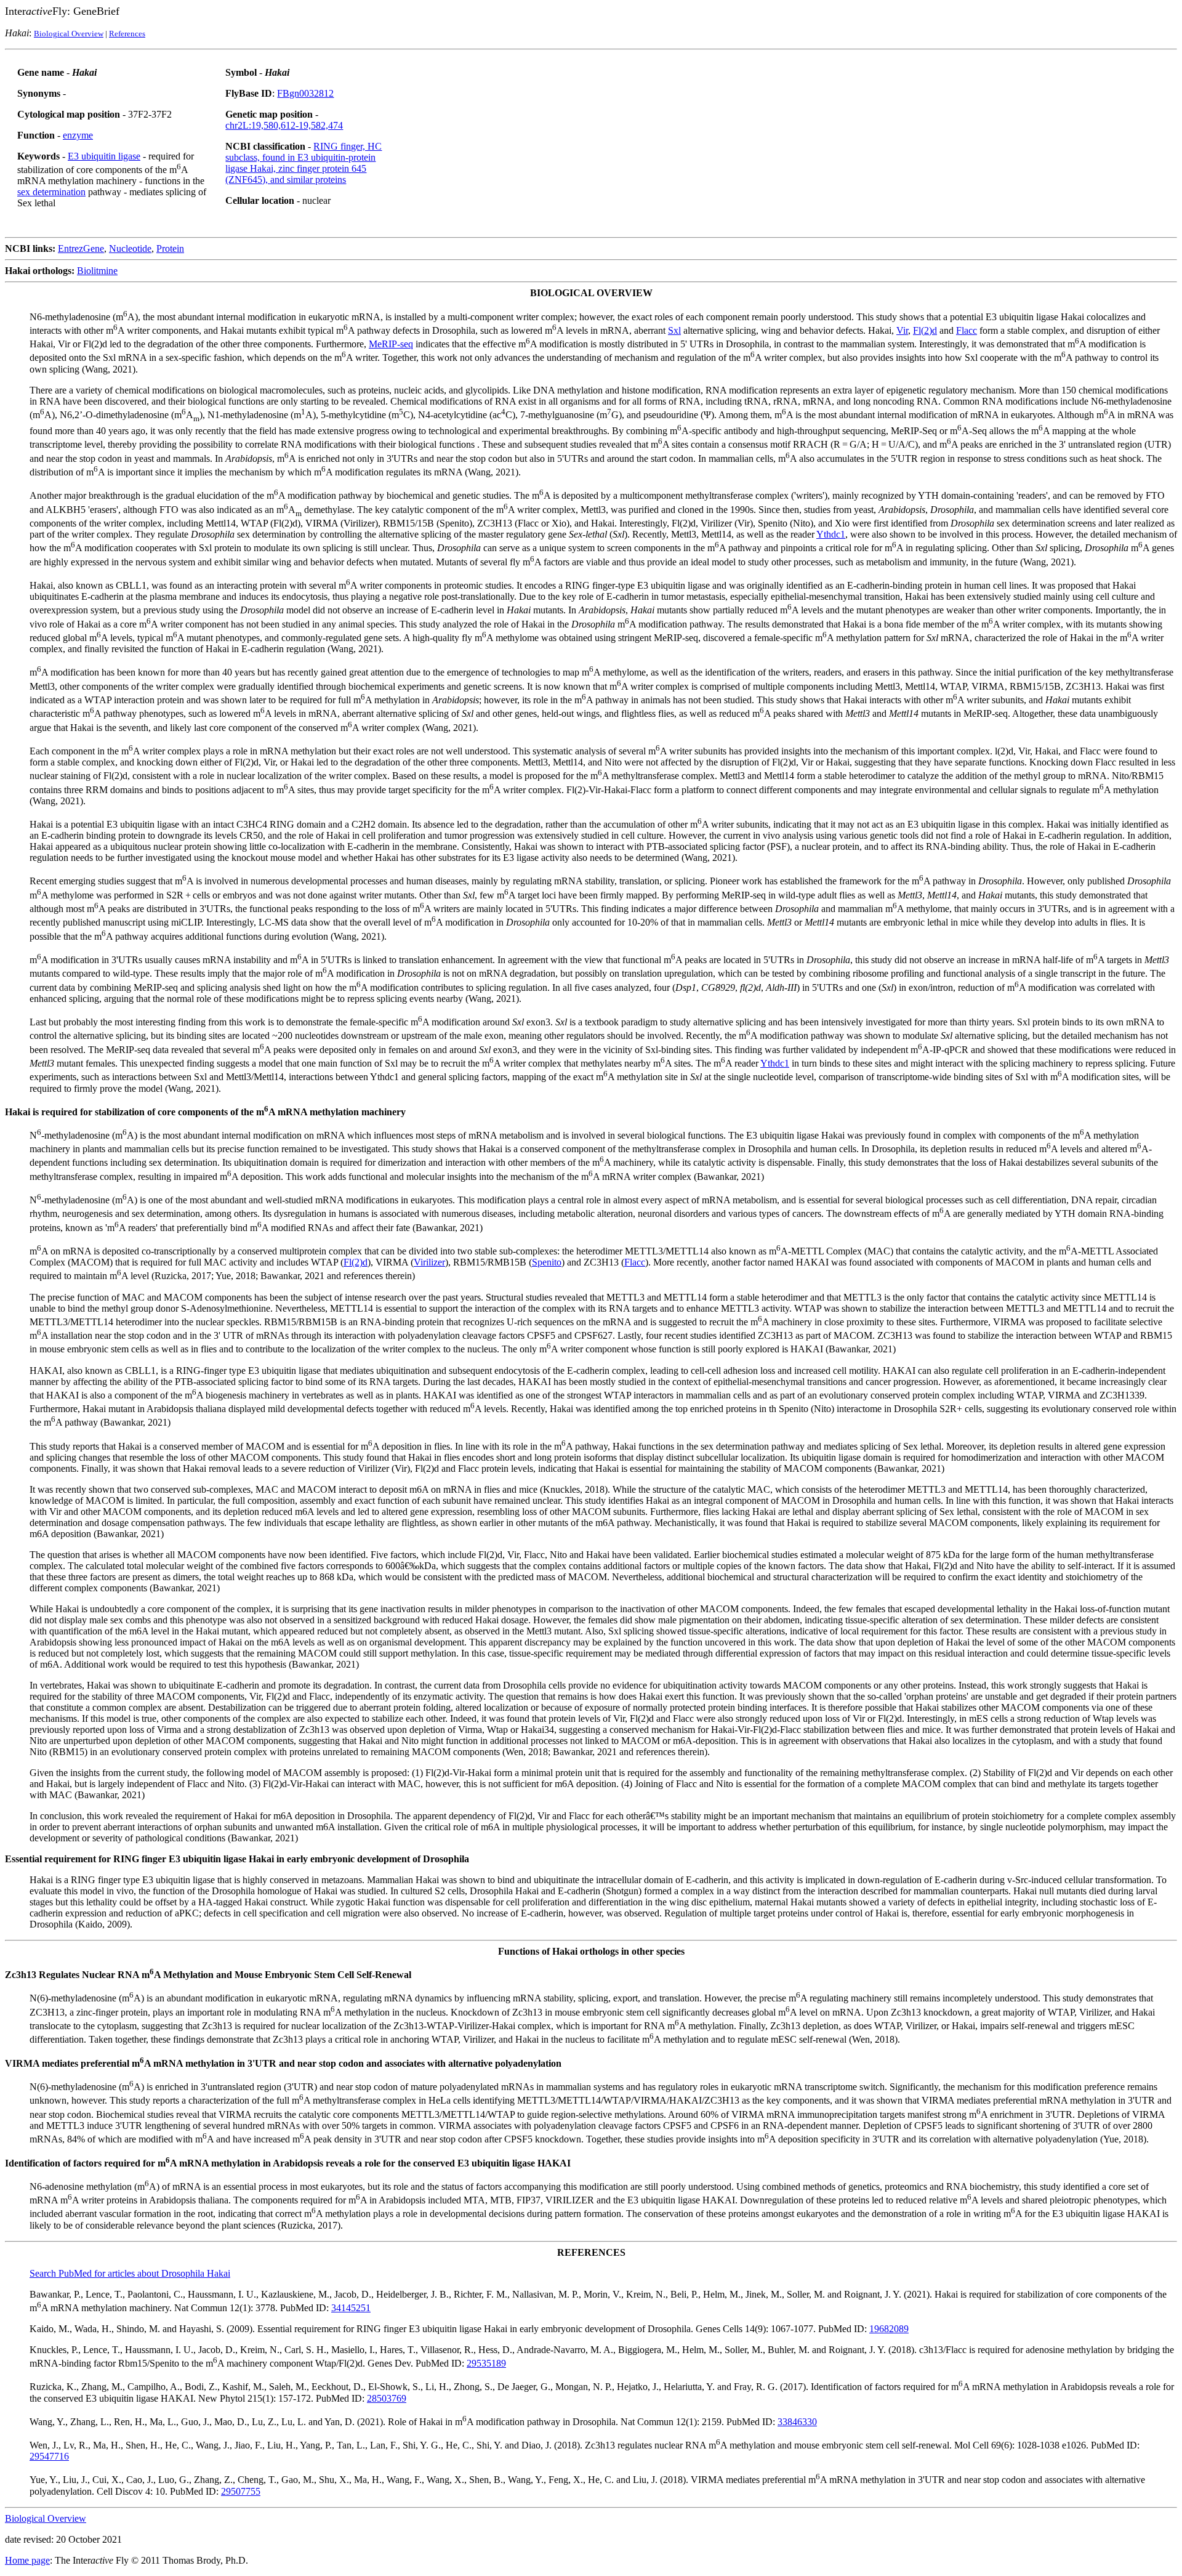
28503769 (387, 2398)
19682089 (889, 2329)
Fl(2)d (925, 330)
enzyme (78, 135)
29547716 (49, 2456)
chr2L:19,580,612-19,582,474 (284, 125)
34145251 (351, 2308)
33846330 (797, 2422)
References (127, 34)
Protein (170, 248)
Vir (902, 330)
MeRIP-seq (391, 344)
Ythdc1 (831, 534)
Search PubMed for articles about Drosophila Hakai (130, 2273)
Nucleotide (130, 248)
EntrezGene (81, 248)
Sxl (674, 330)
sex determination (51, 192)
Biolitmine (97, 271)
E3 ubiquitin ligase (104, 156)
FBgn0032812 (305, 93)
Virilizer (429, 1262)
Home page (27, 2560)
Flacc (967, 330)
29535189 (486, 2363)
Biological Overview (69, 34)
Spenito (547, 1262)
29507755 (241, 2491)
